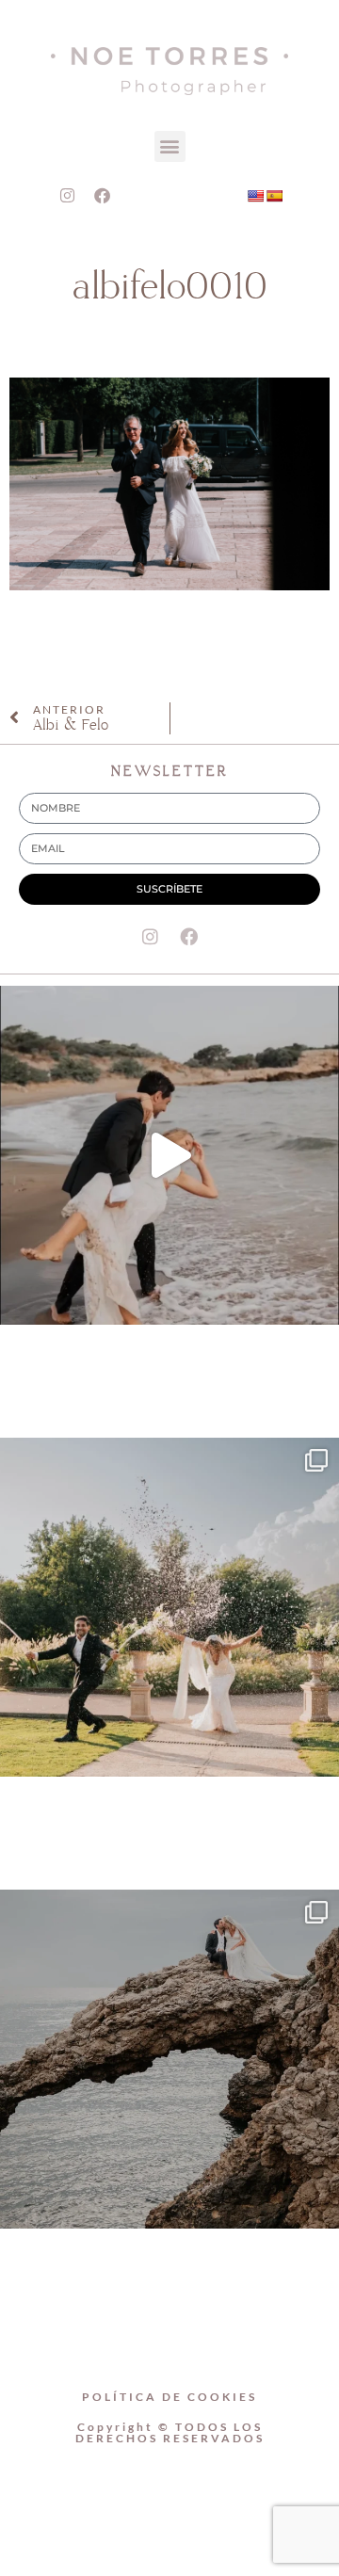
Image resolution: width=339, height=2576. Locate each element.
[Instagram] (68, 196)
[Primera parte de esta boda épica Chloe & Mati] (169, 1607)
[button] (170, 146)
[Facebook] (103, 196)
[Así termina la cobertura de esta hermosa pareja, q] (169, 2059)
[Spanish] (274, 196)
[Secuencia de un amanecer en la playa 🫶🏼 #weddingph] (169, 1155)
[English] (255, 196)
